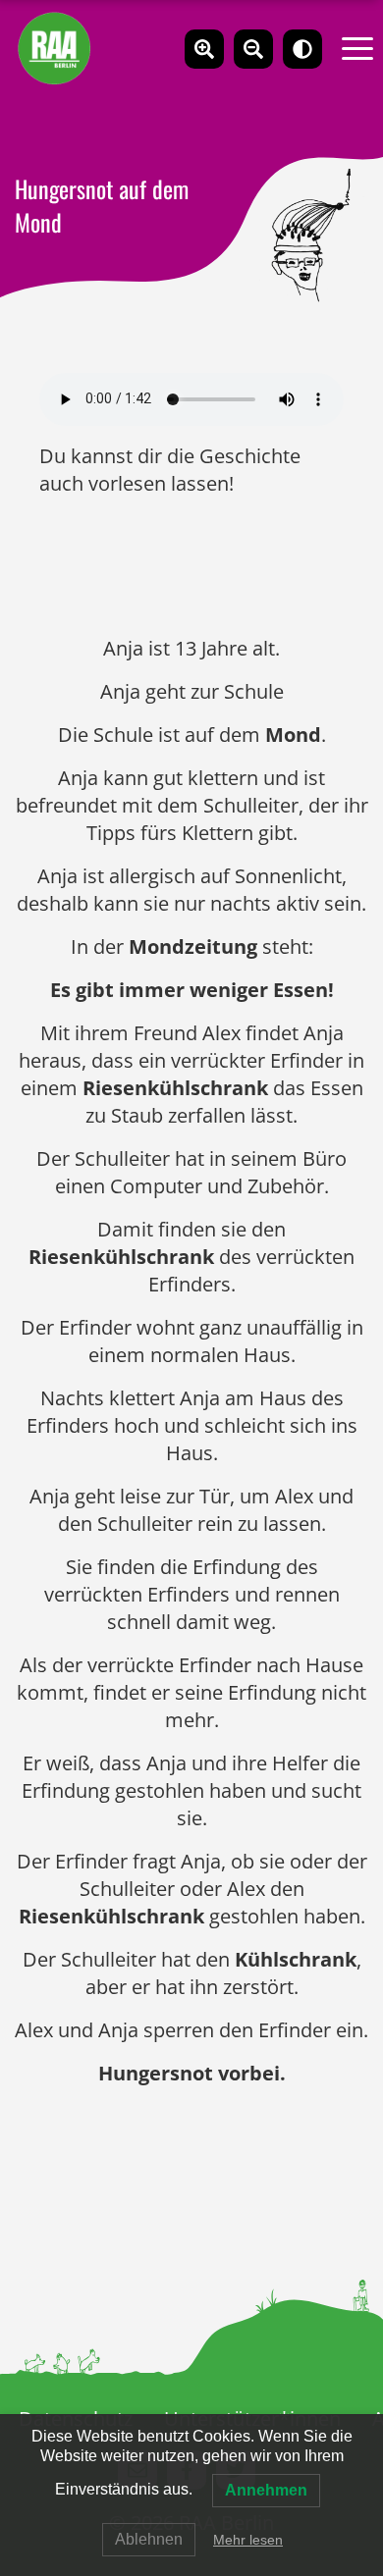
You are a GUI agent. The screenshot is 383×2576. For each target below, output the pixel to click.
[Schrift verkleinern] (253, 49)
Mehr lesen (248, 2540)
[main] (191, 1445)
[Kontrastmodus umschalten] (302, 49)
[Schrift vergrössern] (204, 49)
